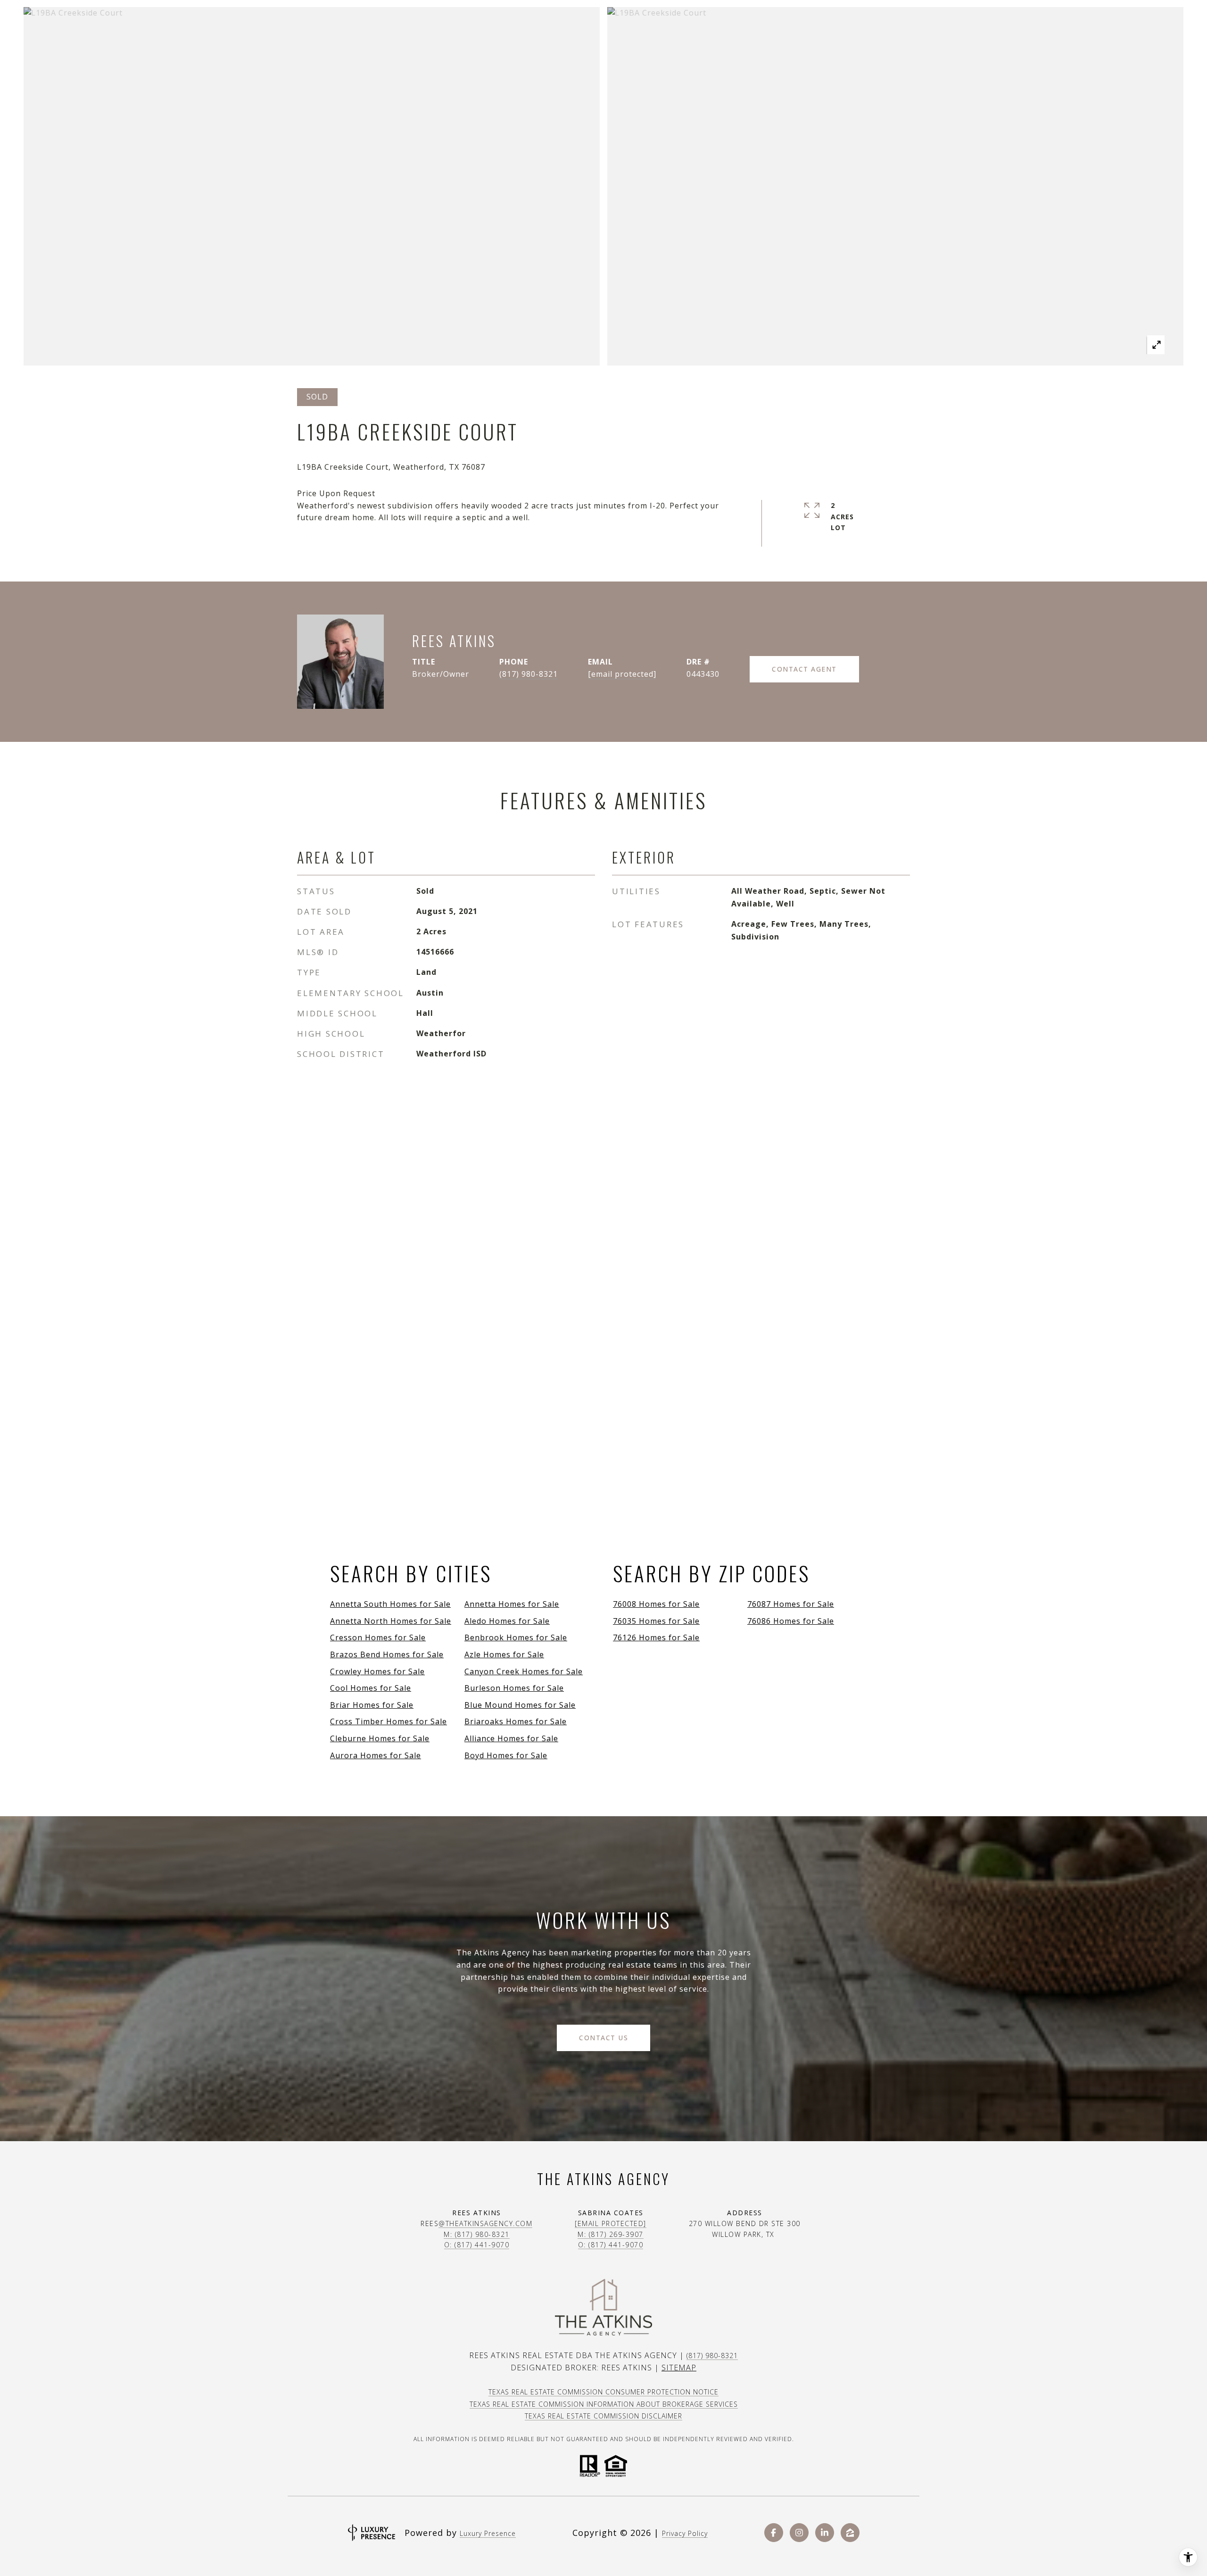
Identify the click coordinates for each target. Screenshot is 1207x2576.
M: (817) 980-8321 (477, 2234)
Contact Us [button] (603, 2038)
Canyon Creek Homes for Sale (524, 1671)
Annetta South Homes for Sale (390, 1604)
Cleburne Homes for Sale (380, 1738)
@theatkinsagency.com (485, 2223)
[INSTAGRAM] (799, 2533)
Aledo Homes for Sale (507, 1621)
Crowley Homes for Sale (377, 1671)
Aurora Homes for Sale (376, 1755)
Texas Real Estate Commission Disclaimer (603, 2416)
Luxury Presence (488, 2533)
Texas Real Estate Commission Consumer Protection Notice (603, 2392)
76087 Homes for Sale (791, 1604)
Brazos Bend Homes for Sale (387, 1654)
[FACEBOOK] (774, 2533)
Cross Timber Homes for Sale (389, 1721)
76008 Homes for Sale (656, 1604)
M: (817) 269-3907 (611, 2234)
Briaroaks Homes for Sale (516, 1721)
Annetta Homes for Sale (512, 1604)
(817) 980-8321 (529, 674)
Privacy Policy (685, 2533)
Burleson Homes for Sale (514, 1688)
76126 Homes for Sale (656, 1637)
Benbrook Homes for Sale (516, 1637)
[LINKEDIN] (825, 2533)
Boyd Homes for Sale (506, 1755)
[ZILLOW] (850, 2533)
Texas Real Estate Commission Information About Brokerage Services (604, 2404)
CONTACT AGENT (804, 669)
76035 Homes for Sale (656, 1621)
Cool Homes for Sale (371, 1688)
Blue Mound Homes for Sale (520, 1705)
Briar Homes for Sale (372, 1705)
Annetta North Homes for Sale (391, 1621)
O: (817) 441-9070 (477, 2245)
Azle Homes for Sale (504, 1654)
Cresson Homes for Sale (378, 1637)
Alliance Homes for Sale (511, 1738)
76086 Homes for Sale (791, 1621)
